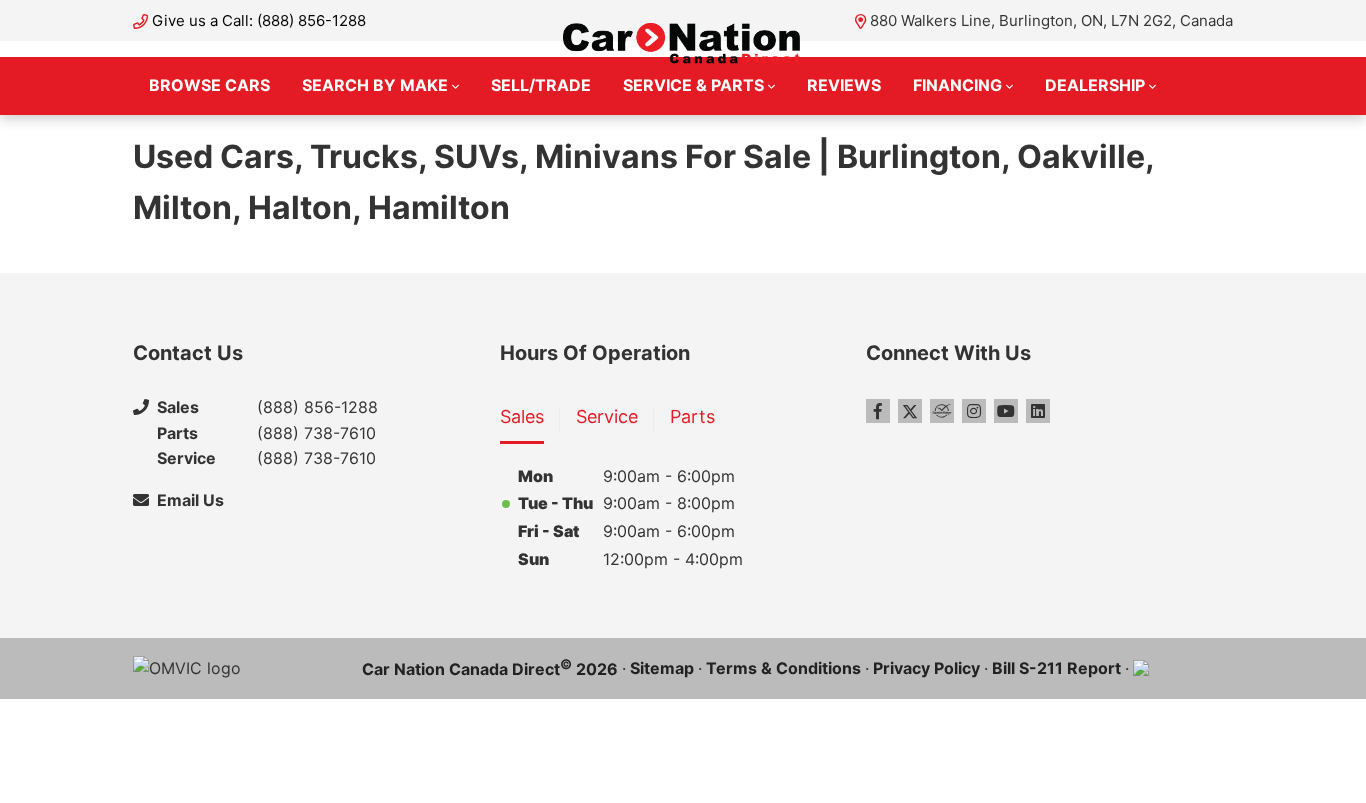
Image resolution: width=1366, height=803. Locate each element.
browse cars (209, 85)
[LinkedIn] (1038, 411)
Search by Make (375, 85)
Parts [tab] (692, 416)
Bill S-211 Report (1056, 668)
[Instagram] (974, 411)
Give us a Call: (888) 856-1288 (259, 20)
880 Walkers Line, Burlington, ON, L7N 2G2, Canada (1051, 20)
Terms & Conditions (783, 668)
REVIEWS (844, 85)
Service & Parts (693, 85)
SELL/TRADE (541, 85)
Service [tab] (607, 416)
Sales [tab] (522, 416)
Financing (957, 85)
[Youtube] (1006, 411)
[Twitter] (910, 411)
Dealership (1095, 85)
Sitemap (662, 668)
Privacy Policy (926, 668)
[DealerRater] (942, 411)
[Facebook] (878, 411)
